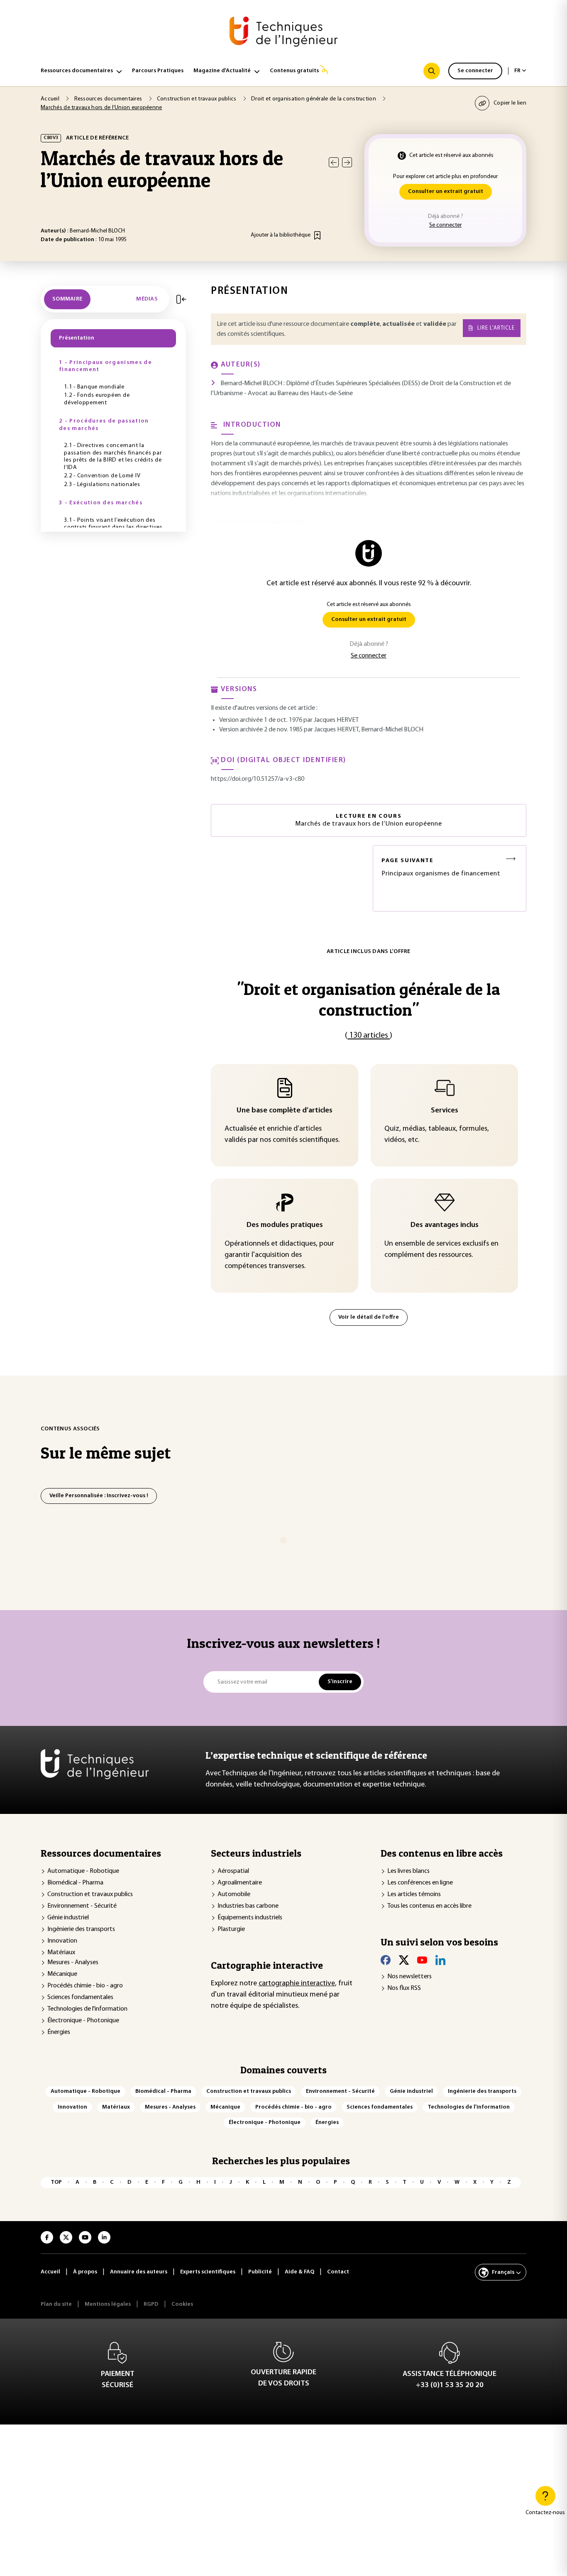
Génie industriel (68, 1918)
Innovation (62, 1941)
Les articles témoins (414, 1894)
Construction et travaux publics (90, 1894)
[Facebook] (386, 1960)
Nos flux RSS (404, 1988)
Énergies (59, 2032)
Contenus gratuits (294, 71)
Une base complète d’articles (285, 1111)
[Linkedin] (440, 1960)
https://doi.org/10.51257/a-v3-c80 (258, 779)
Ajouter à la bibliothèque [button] (281, 235)
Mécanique (62, 1974)
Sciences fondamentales (80, 1997)
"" (369, 999)
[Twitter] (404, 1960)
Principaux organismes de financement (441, 867)
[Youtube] (422, 1960)
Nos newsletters (409, 1977)
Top (56, 2182)
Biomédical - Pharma (75, 1883)
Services (445, 1111)
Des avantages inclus (445, 1225)
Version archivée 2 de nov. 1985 (261, 730)
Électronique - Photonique (83, 2021)
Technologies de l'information (87, 2009)
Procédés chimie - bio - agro (85, 1986)
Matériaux (61, 1953)
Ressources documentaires (77, 71)
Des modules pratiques (285, 1225)
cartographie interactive (297, 1984)
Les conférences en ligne (420, 1883)
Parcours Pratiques (158, 71)
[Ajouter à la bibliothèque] (317, 235)
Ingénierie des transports (81, 1929)
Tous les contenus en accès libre (429, 1906)
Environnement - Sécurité (82, 1906)
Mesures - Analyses (73, 1963)
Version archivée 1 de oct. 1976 (261, 720)
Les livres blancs (408, 1871)
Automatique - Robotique (83, 1871)
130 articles (369, 1036)
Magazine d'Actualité (222, 71)
